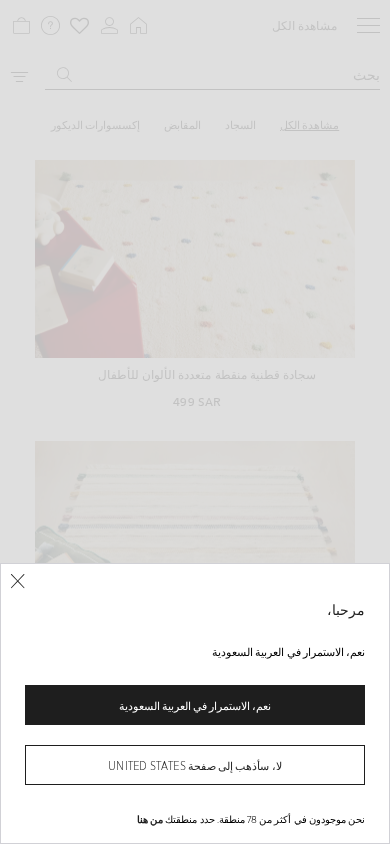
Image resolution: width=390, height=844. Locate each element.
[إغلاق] (17, 581)
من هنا (150, 819)
